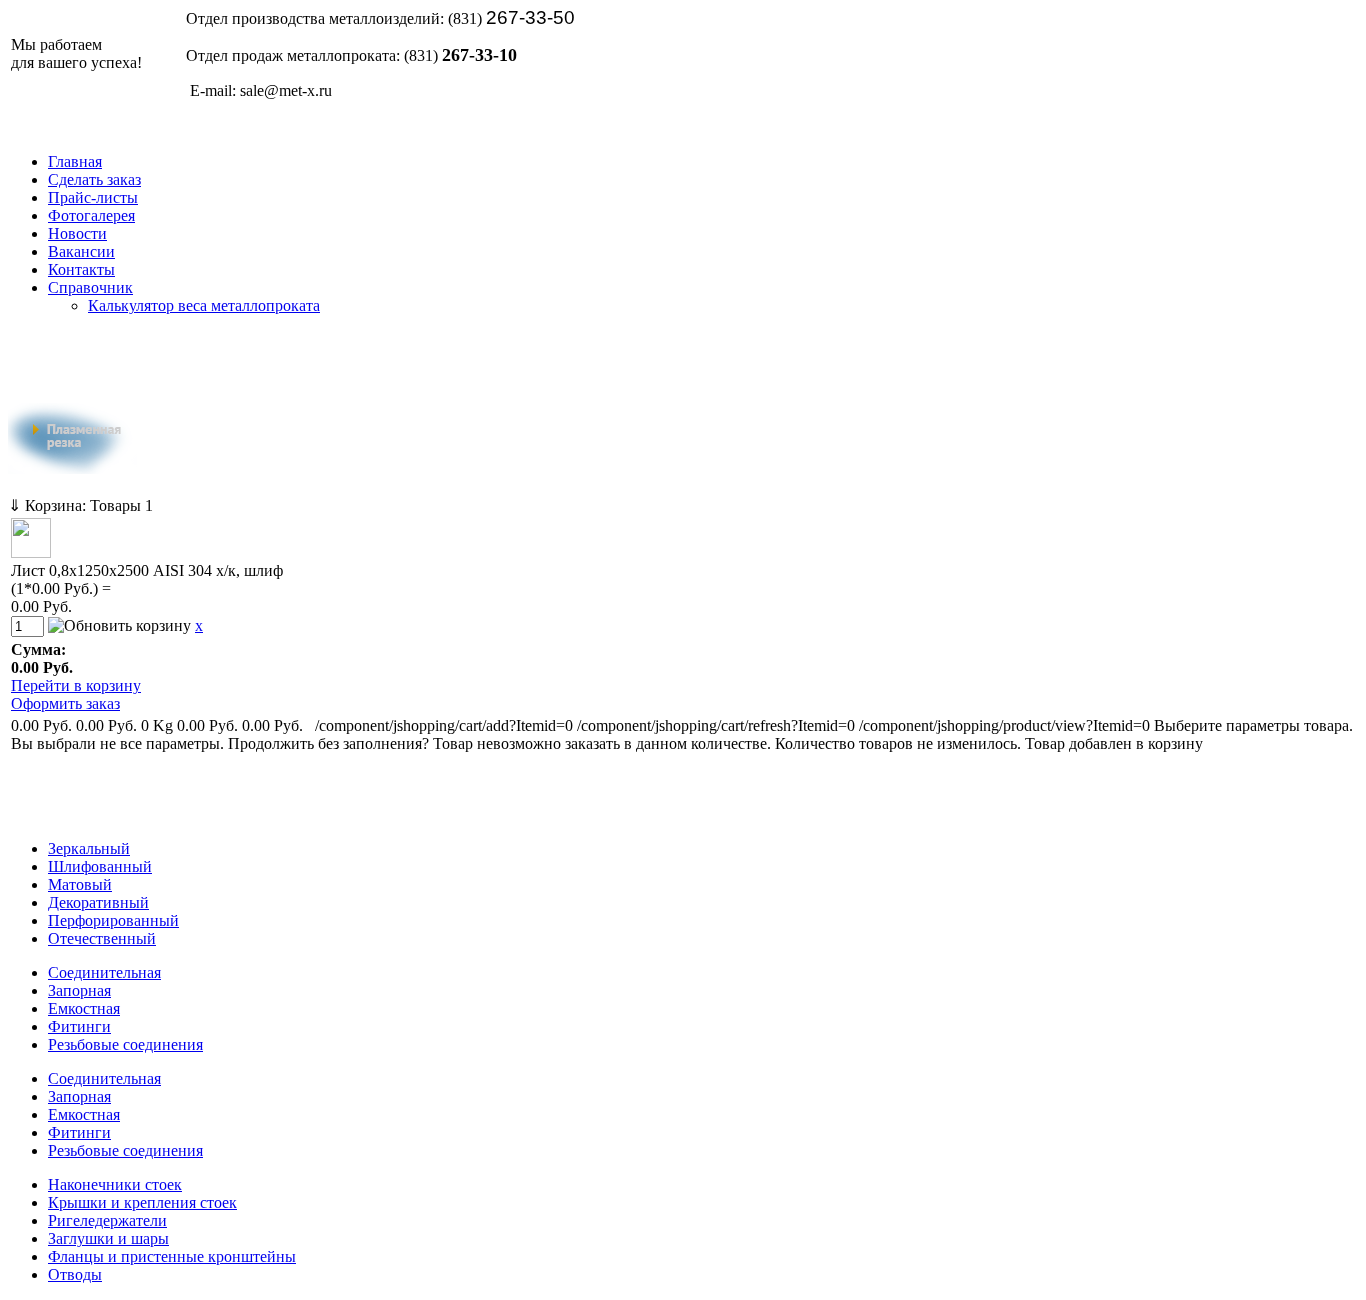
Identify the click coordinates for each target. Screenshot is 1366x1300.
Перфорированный (113, 920)
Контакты (81, 269)
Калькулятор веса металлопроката (204, 305)
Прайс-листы (93, 197)
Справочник (90, 287)
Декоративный (98, 902)
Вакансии (81, 251)
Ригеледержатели (107, 1220)
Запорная (79, 990)
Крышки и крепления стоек (142, 1202)
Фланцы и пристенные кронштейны (172, 1256)
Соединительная (104, 972)
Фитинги (79, 1026)
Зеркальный (89, 848)
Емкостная (84, 1008)
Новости (77, 233)
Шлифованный (100, 866)
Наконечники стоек (115, 1184)
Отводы (75, 1274)
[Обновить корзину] (119, 626)
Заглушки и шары (108, 1238)
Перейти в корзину (76, 685)
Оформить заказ (65, 703)
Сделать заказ (94, 179)
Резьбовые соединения (125, 1044)
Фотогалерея (91, 215)
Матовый (80, 884)
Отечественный (102, 938)
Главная (75, 161)
